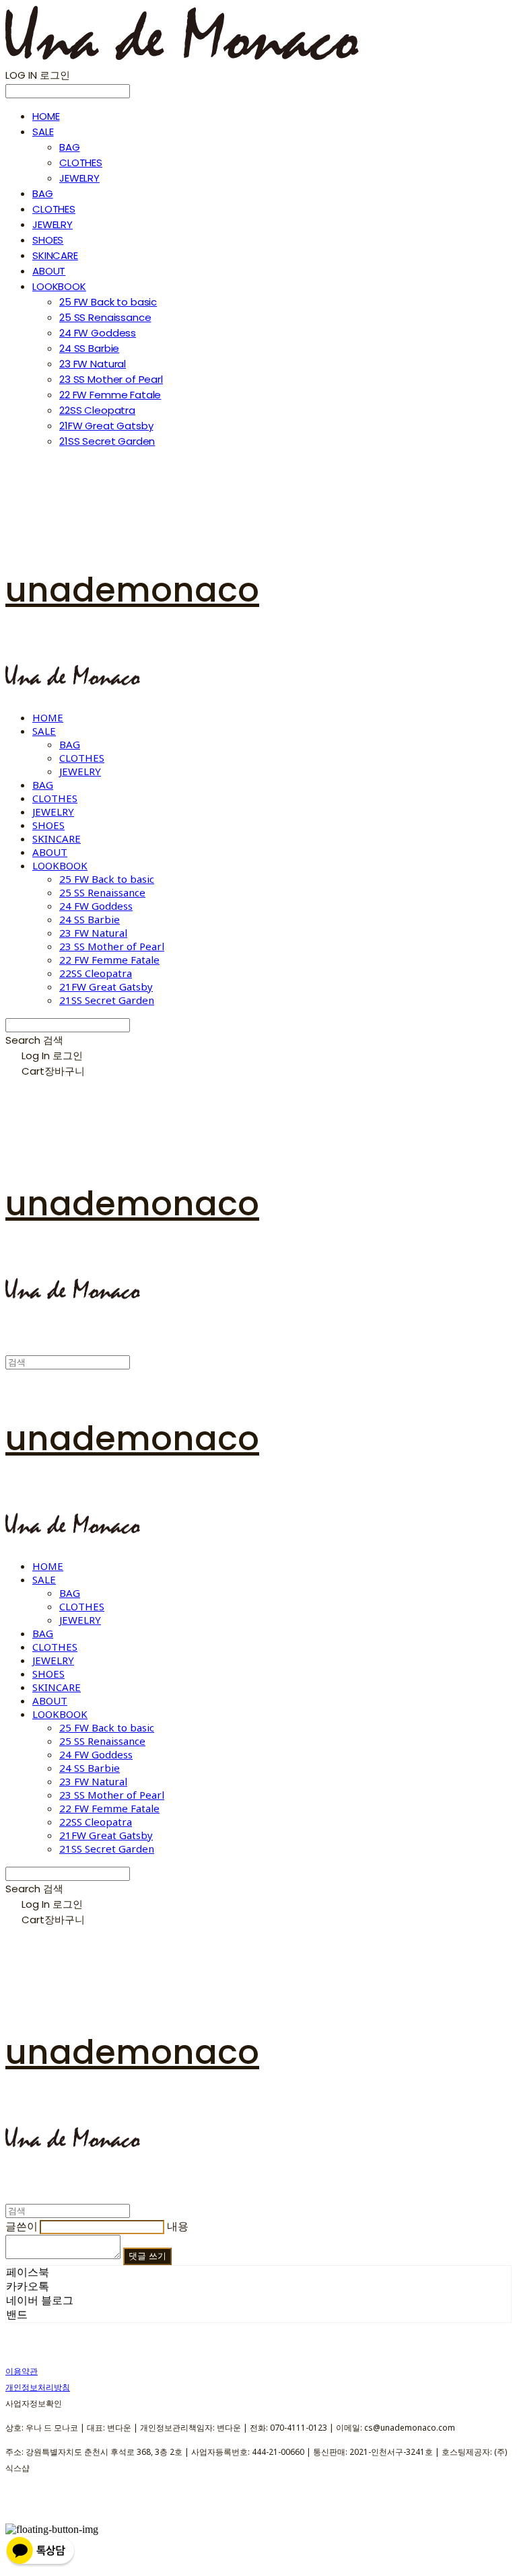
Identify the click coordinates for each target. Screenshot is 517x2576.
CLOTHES (81, 163)
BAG (70, 147)
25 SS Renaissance (105, 317)
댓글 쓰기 (147, 2256)
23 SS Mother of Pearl (111, 379)
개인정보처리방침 (38, 2387)
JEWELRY (79, 178)
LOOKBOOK (59, 286)
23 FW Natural (93, 364)
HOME (46, 116)
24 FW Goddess (98, 333)
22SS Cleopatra (97, 410)
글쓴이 (22, 2226)
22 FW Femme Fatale (110, 395)
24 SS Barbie (89, 348)
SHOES (48, 240)
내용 (178, 2226)
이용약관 (22, 2371)
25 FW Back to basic (108, 302)
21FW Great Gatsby (106, 426)
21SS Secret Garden (107, 441)
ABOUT (49, 271)
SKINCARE (55, 255)
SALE (43, 132)
